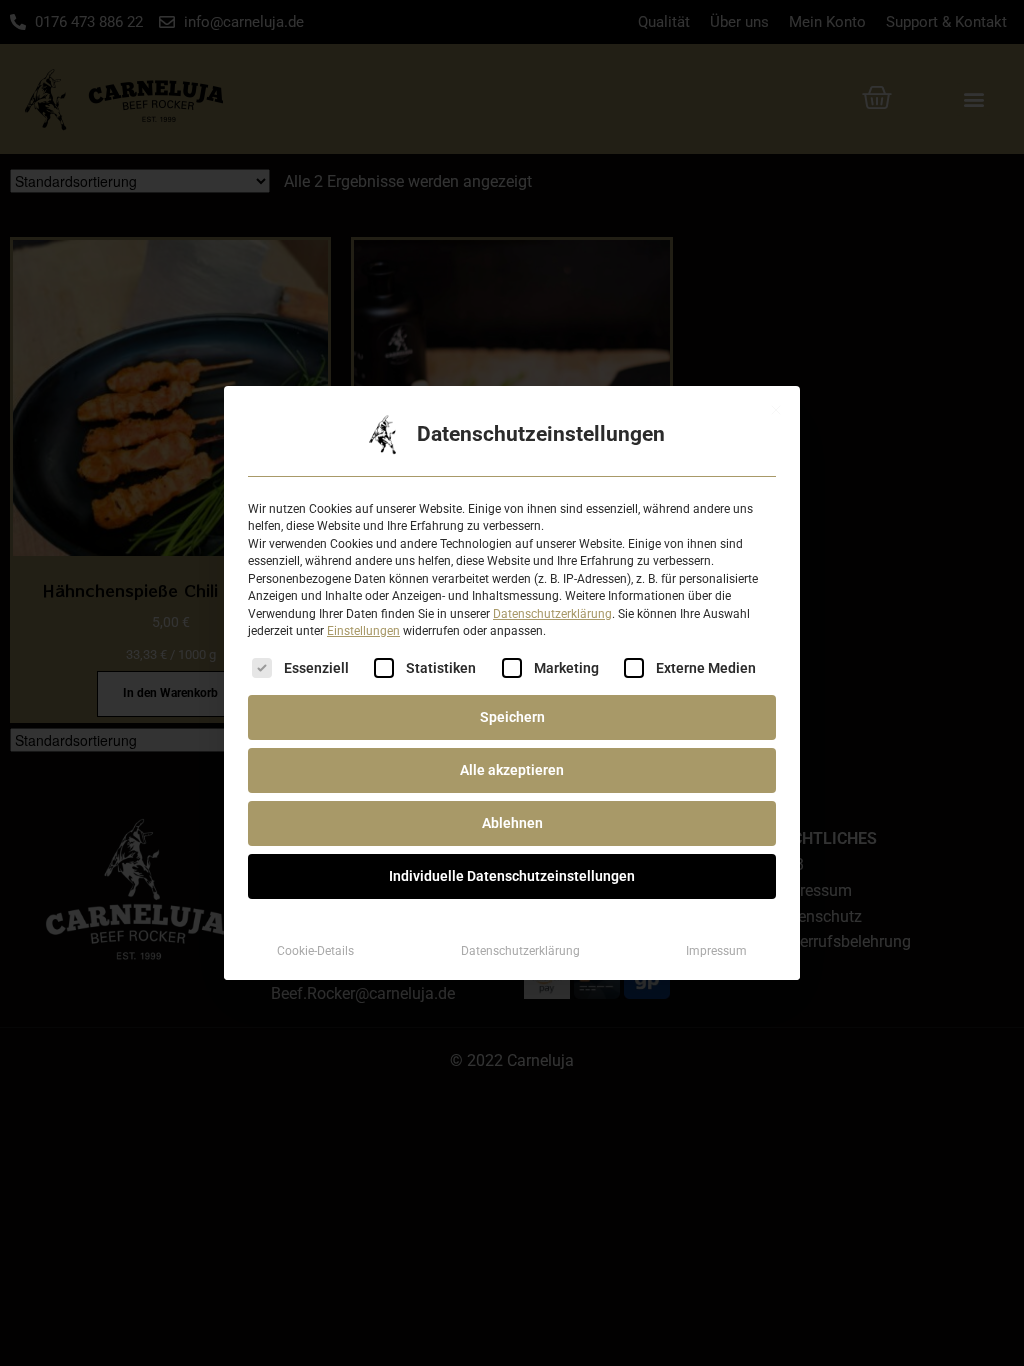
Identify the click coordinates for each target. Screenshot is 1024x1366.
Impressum (716, 951)
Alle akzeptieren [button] (512, 770)
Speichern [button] (512, 717)
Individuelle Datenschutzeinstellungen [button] (512, 876)
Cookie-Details (315, 951)
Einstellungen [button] (363, 631)
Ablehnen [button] (512, 823)
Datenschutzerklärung (552, 614)
